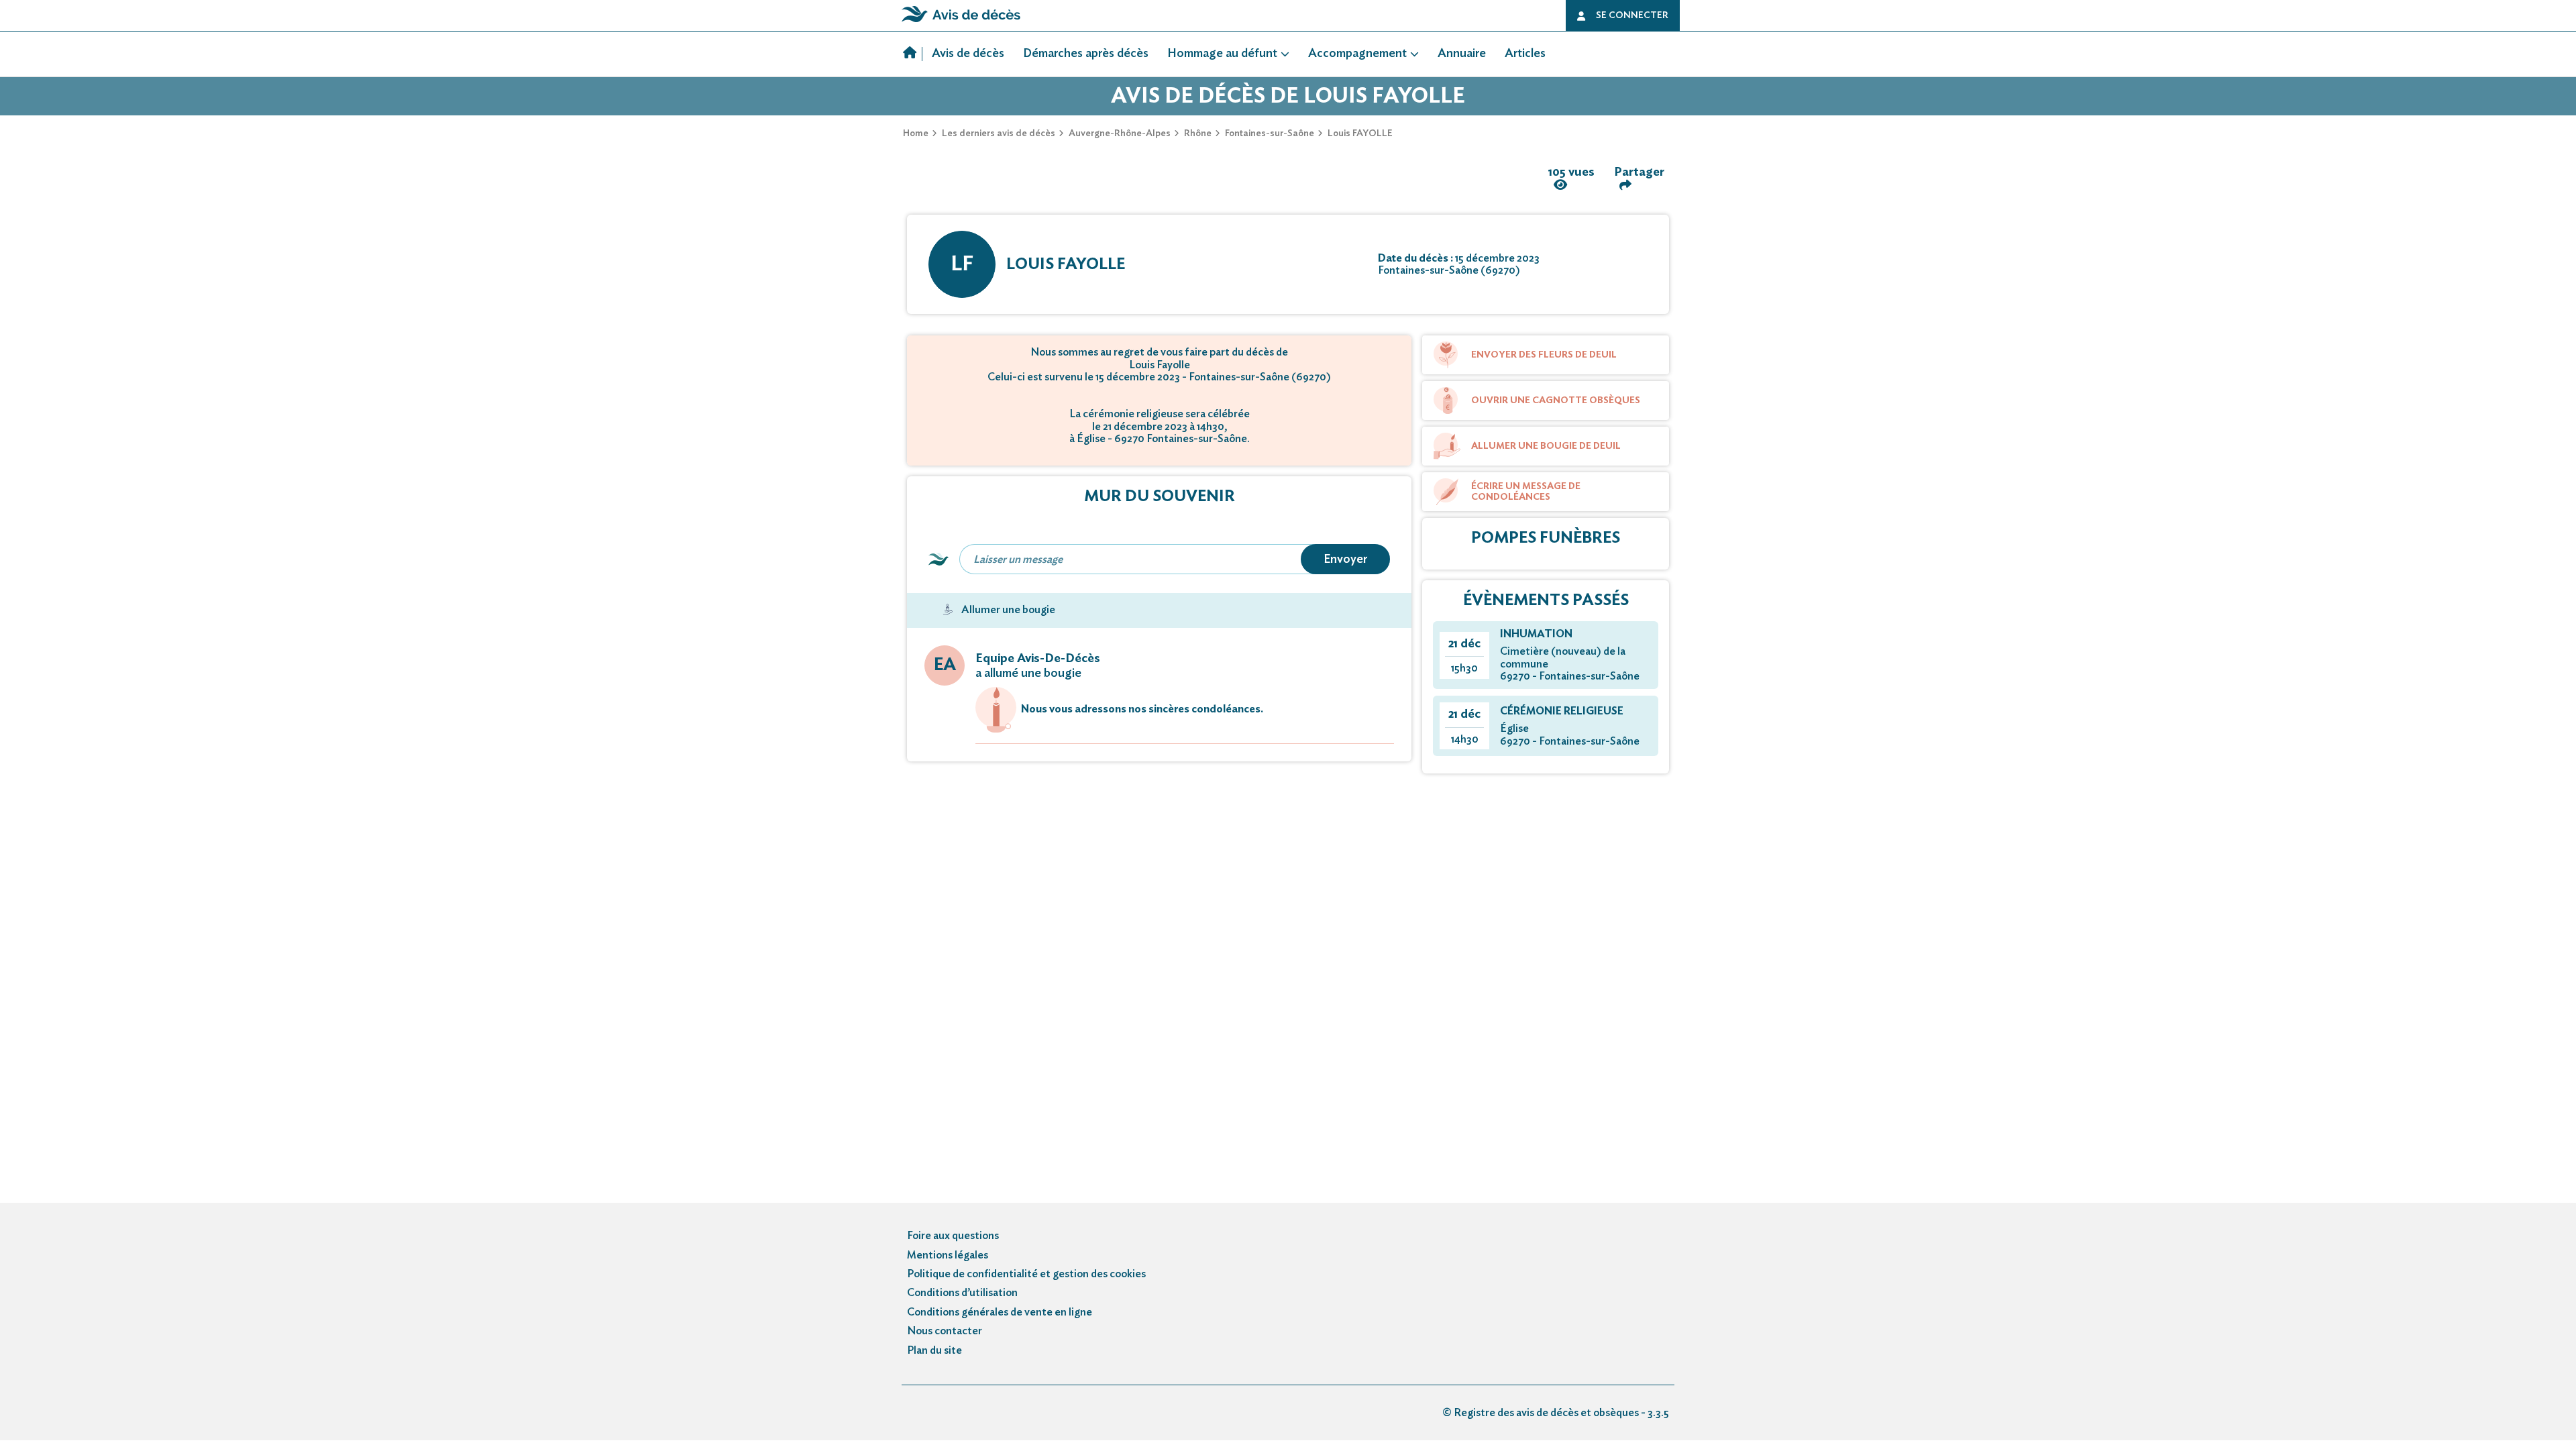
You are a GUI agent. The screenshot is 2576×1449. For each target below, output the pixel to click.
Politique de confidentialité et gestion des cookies (1026, 1274)
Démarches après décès (1086, 54)
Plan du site (934, 1350)
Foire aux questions (953, 1236)
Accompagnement (1357, 54)
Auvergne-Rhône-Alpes (1120, 133)
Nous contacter (945, 1331)
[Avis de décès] (913, 54)
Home (916, 133)
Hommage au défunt (1222, 54)
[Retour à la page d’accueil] (961, 22)
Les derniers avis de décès (999, 133)
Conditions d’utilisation (962, 1293)
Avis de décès (968, 54)
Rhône (1198, 133)
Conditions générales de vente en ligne (1000, 1312)
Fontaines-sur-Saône (1270, 133)
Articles (1525, 54)
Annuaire (1462, 54)
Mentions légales (948, 1255)
